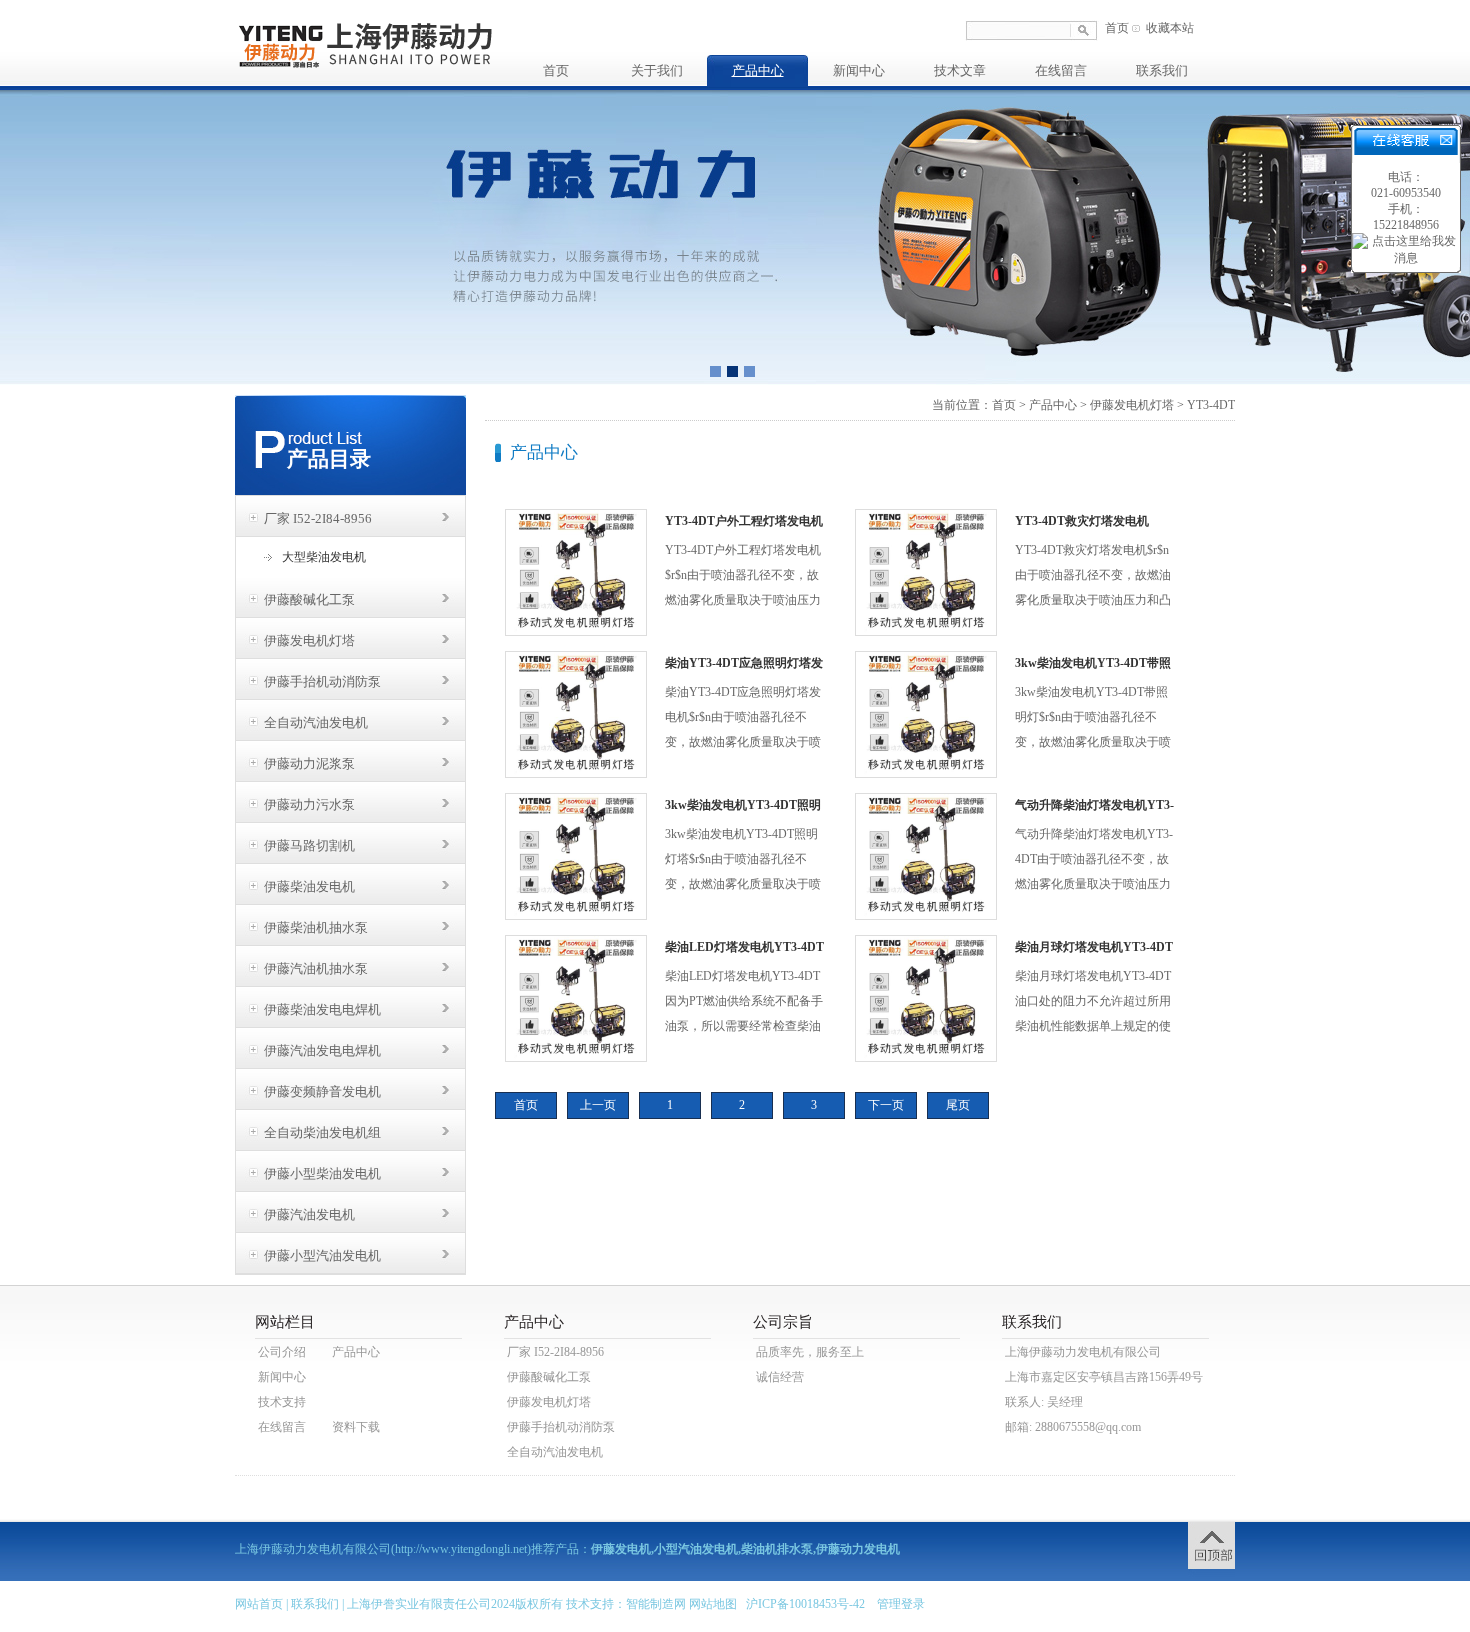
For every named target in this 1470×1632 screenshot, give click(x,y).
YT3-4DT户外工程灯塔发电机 (744, 521)
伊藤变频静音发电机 (322, 1091)
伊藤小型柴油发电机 (322, 1173)
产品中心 (758, 70)
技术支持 (282, 1402)
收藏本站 (1170, 28)
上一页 (598, 1105)
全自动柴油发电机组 (322, 1132)
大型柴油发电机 (324, 557)
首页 (1117, 28)
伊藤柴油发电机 (309, 886)
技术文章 (960, 70)
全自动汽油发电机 (316, 722)
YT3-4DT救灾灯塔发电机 (1082, 521)
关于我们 (657, 70)
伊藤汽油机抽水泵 (316, 968)
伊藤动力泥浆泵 (309, 763)
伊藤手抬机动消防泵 (322, 681)
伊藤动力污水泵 (309, 804)
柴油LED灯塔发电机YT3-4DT (744, 947)
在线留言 (1061, 70)
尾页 (958, 1105)
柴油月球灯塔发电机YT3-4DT (1094, 947)
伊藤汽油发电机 (309, 1214)
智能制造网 (656, 1604)
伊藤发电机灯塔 (309, 640)
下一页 (886, 1105)
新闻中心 (859, 70)
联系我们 (1162, 70)
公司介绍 (282, 1352)
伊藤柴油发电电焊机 (322, 1009)
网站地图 (713, 1604)
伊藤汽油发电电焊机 (322, 1050)
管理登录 (901, 1604)
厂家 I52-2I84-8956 (318, 518)
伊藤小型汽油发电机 (322, 1255)
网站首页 (259, 1604)
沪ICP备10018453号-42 (805, 1604)
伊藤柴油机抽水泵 (316, 927)
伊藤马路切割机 (309, 845)
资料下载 (356, 1427)
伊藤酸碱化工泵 (309, 599)
